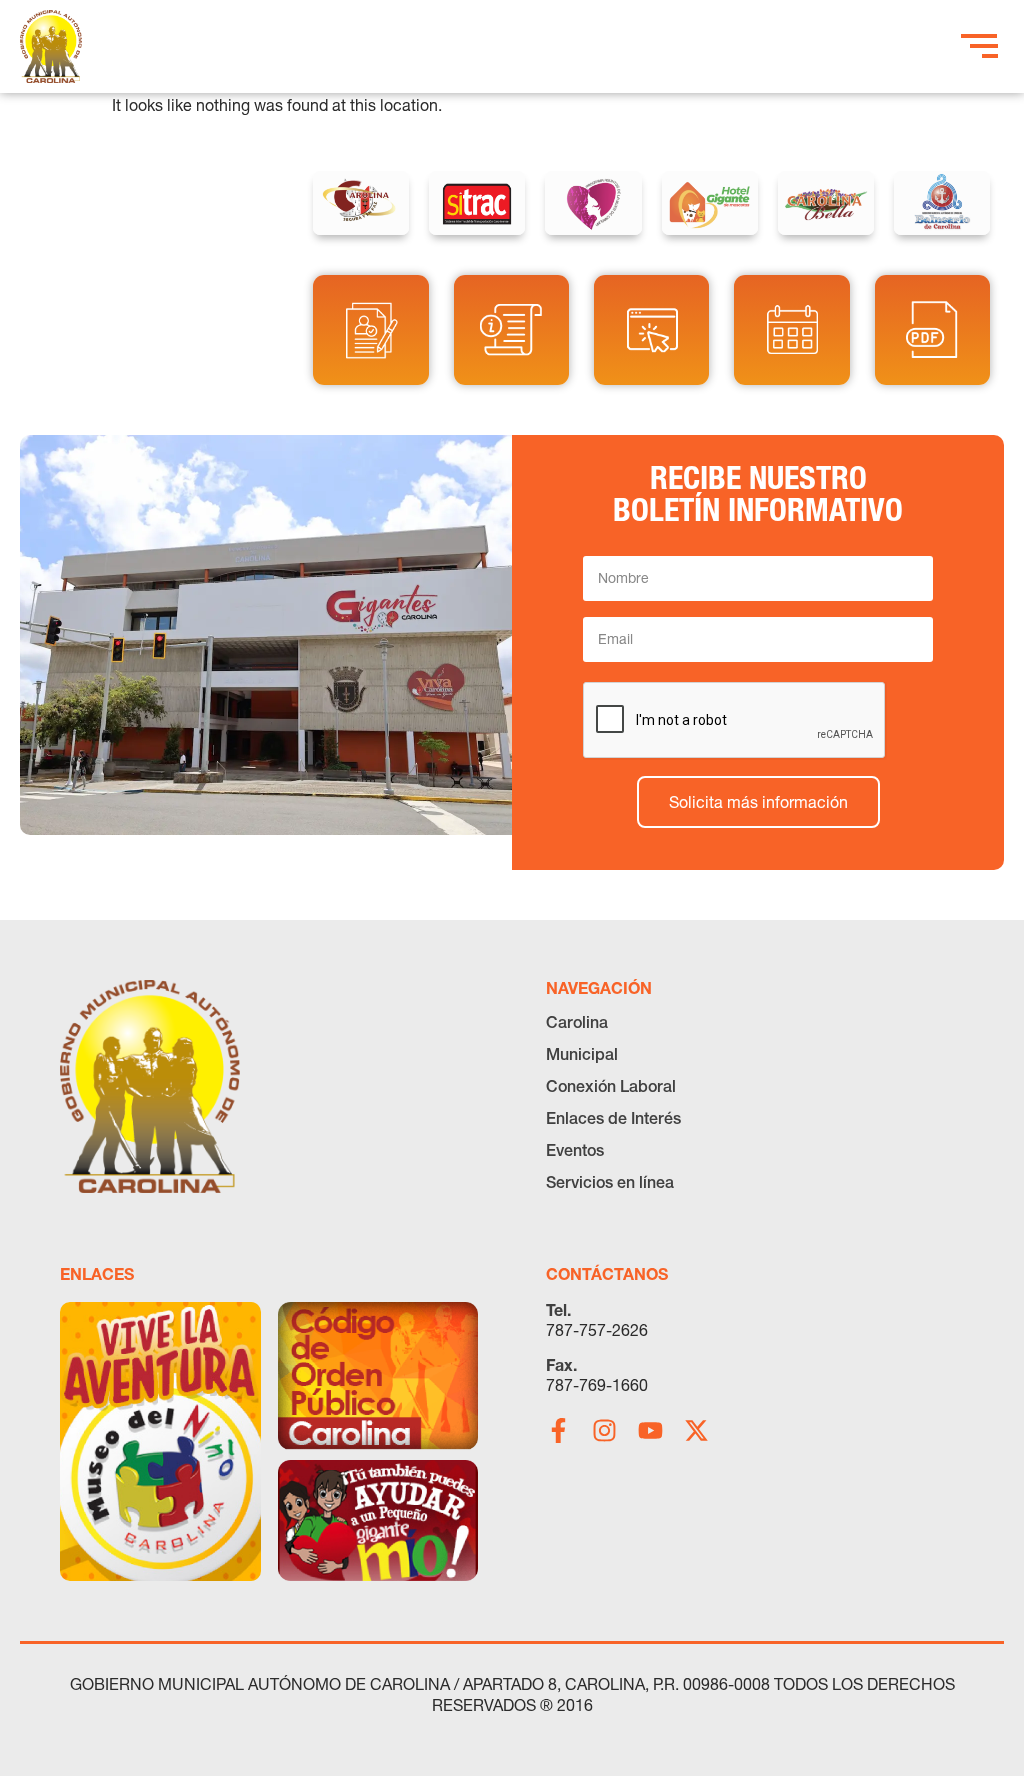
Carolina (577, 1022)
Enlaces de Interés (613, 1118)
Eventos (575, 1150)
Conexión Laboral (611, 1086)
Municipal (582, 1054)
